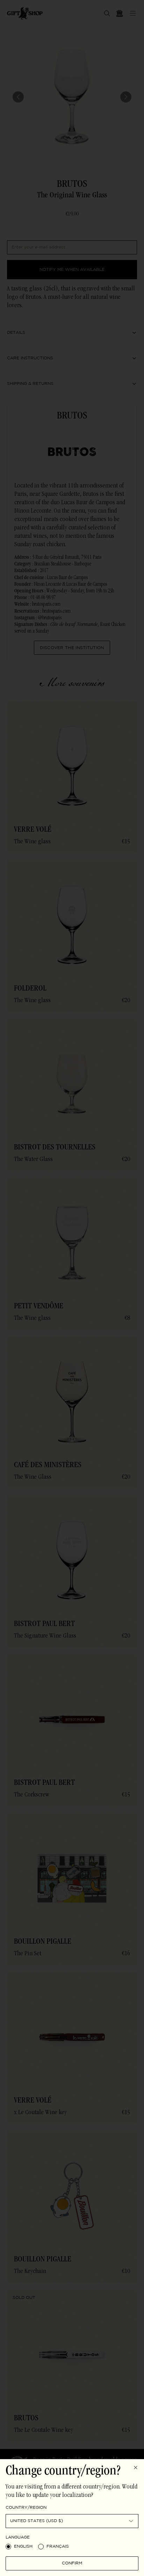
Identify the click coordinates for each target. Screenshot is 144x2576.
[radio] (8, 2547)
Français (58, 2546)
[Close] (136, 2468)
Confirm (72, 2563)
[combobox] (72, 2521)
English (23, 2546)
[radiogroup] (72, 2547)
